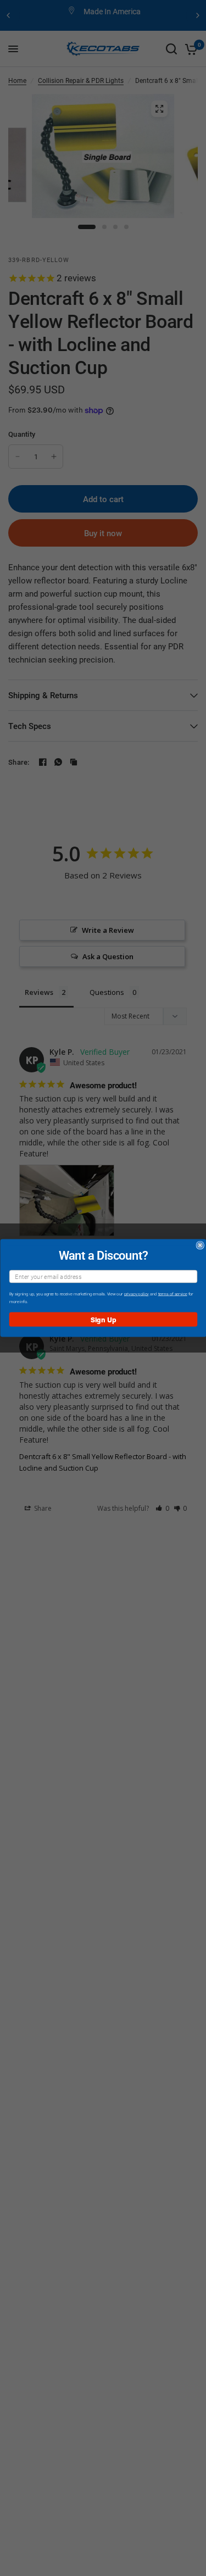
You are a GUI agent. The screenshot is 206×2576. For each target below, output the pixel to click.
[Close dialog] (200, 1246)
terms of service (172, 1294)
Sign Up (103, 1319)
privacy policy (136, 1294)
